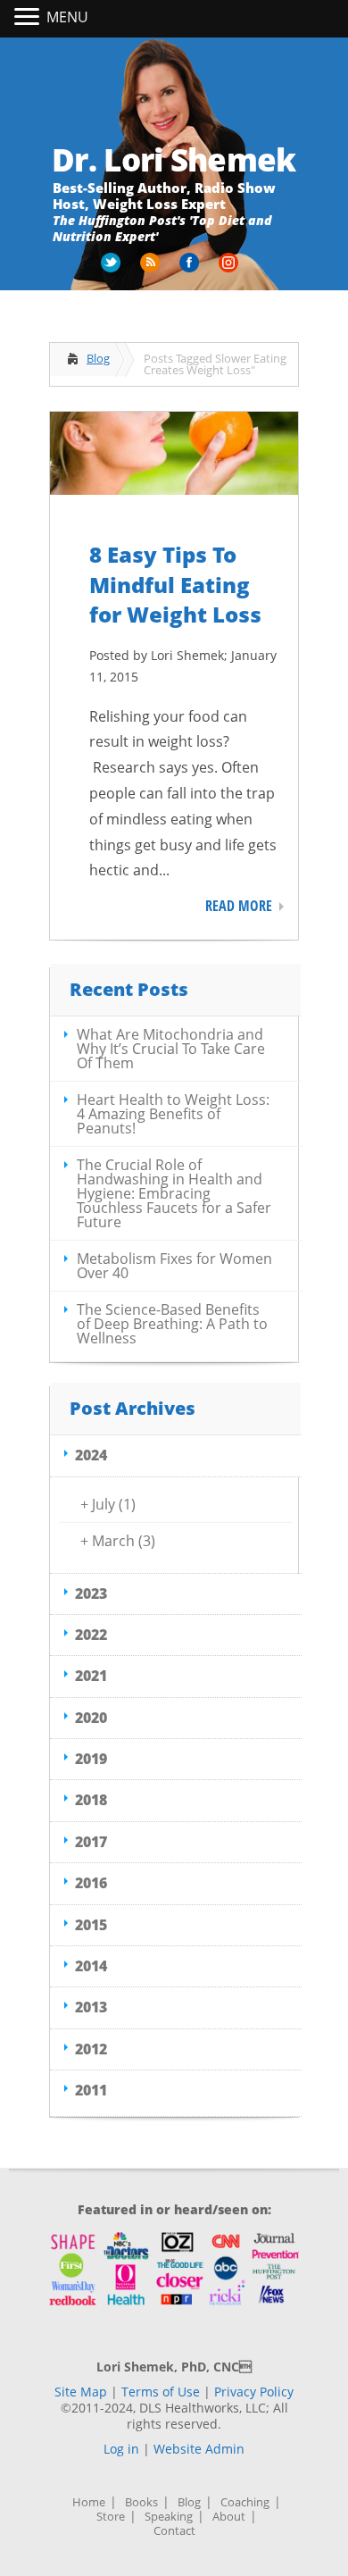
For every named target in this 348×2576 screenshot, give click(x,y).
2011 (91, 2090)
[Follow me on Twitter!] (112, 269)
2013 (91, 2007)
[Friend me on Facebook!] (191, 269)
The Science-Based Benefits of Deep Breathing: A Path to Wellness (172, 1324)
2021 (91, 1676)
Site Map (81, 2392)
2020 (91, 1718)
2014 (91, 1966)
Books (141, 2502)
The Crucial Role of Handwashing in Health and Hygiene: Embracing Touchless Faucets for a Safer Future (174, 1193)
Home (89, 2502)
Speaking (169, 2517)
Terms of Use (161, 2392)
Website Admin (199, 2449)
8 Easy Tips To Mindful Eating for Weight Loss (175, 584)
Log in (121, 2449)
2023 (91, 1593)
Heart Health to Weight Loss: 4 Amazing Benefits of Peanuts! (173, 1114)
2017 (91, 1842)
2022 (91, 1635)
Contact (174, 2531)
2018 (91, 1800)
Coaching (245, 2502)
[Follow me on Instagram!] (230, 269)
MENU (67, 17)
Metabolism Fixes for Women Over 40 (174, 1266)
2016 (91, 1883)
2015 (91, 1925)
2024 (91, 1455)
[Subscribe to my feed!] (152, 269)
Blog (98, 358)
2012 (91, 2049)
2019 (91, 1759)
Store (111, 2517)
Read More (239, 906)
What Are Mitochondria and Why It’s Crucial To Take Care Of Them (171, 1049)
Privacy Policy (254, 2392)
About (229, 2517)
